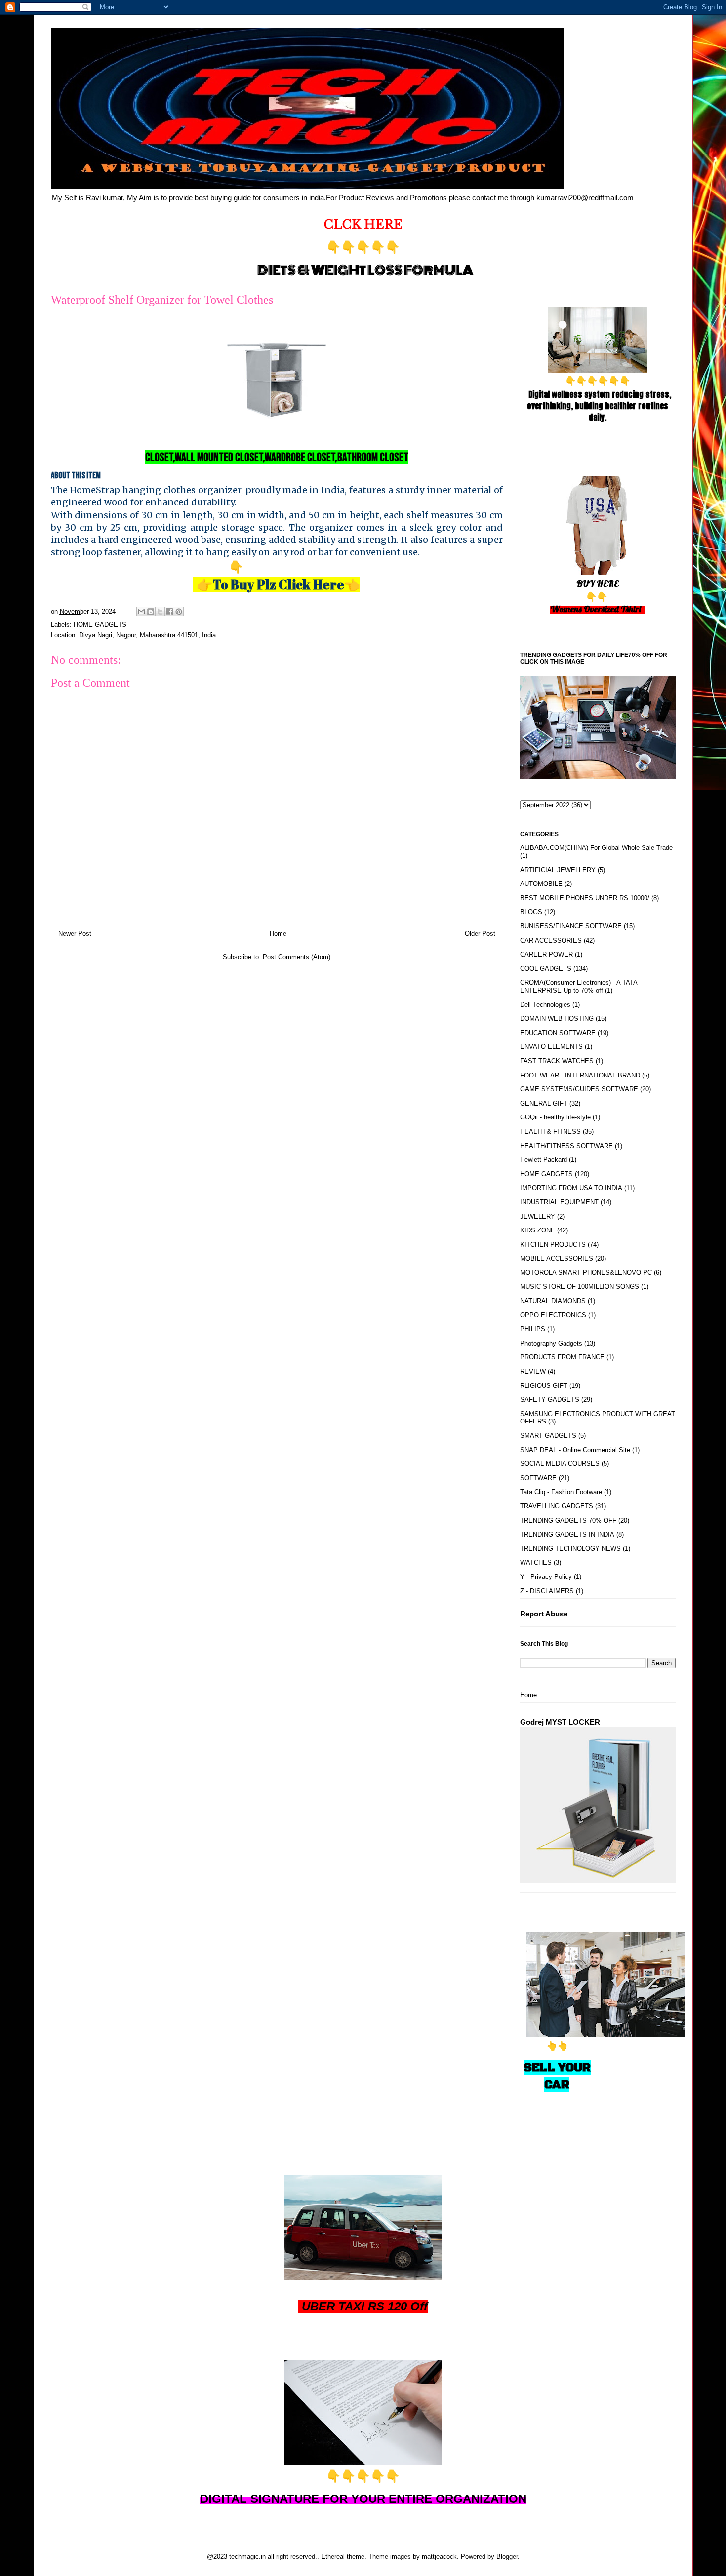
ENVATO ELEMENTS (551, 1047)
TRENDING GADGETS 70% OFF (568, 1520)
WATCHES (536, 1562)
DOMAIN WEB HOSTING (557, 1019)
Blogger (507, 2557)
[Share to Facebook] (169, 612)
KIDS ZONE (538, 1230)
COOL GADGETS (546, 969)
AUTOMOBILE (541, 884)
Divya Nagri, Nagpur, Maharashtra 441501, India (147, 635)
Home (278, 934)
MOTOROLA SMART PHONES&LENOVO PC (586, 1273)
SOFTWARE (538, 1478)
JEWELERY (538, 1216)
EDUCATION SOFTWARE (558, 1033)
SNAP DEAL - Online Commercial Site (575, 1450)
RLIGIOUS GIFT (544, 1386)
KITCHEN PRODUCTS (553, 1245)
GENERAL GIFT (544, 1103)
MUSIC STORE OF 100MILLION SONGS (580, 1287)
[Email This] (141, 612)
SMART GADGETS (548, 1436)
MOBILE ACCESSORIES (557, 1258)
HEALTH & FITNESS (550, 1132)
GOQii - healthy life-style (555, 1117)
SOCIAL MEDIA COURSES (560, 1464)
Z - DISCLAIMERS (547, 1591)
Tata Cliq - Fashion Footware (561, 1492)
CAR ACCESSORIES (551, 941)
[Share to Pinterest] (179, 612)
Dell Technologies (545, 1005)
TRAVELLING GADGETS (557, 1506)
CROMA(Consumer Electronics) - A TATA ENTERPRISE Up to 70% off (579, 986)
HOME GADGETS (100, 625)
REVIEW (533, 1371)
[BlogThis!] (151, 612)
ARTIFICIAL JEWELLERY (558, 870)
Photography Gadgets (551, 1343)
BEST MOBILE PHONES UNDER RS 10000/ (585, 898)
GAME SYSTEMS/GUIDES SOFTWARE (579, 1089)
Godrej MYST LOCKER (560, 1722)
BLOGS (531, 912)
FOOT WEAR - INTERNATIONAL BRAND (580, 1075)
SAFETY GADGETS (550, 1400)
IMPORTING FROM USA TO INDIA (571, 1188)
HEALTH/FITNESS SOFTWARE (566, 1146)
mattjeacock (439, 2557)
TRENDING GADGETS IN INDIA (567, 1534)
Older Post (480, 934)
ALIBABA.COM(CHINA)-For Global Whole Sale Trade (596, 848)
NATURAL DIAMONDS (553, 1301)
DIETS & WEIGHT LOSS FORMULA (365, 270)
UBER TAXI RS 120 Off (365, 2306)
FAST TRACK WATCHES (557, 1061)
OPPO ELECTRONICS (553, 1315)
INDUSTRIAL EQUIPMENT (559, 1202)
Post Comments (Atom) (297, 957)
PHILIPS (533, 1329)
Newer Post (75, 934)
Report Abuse (544, 1614)
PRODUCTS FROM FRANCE (562, 1357)
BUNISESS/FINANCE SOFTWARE (571, 926)
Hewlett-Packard (544, 1160)
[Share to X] (160, 612)
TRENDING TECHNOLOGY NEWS (570, 1549)
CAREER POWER (546, 954)
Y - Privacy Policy (546, 1577)
